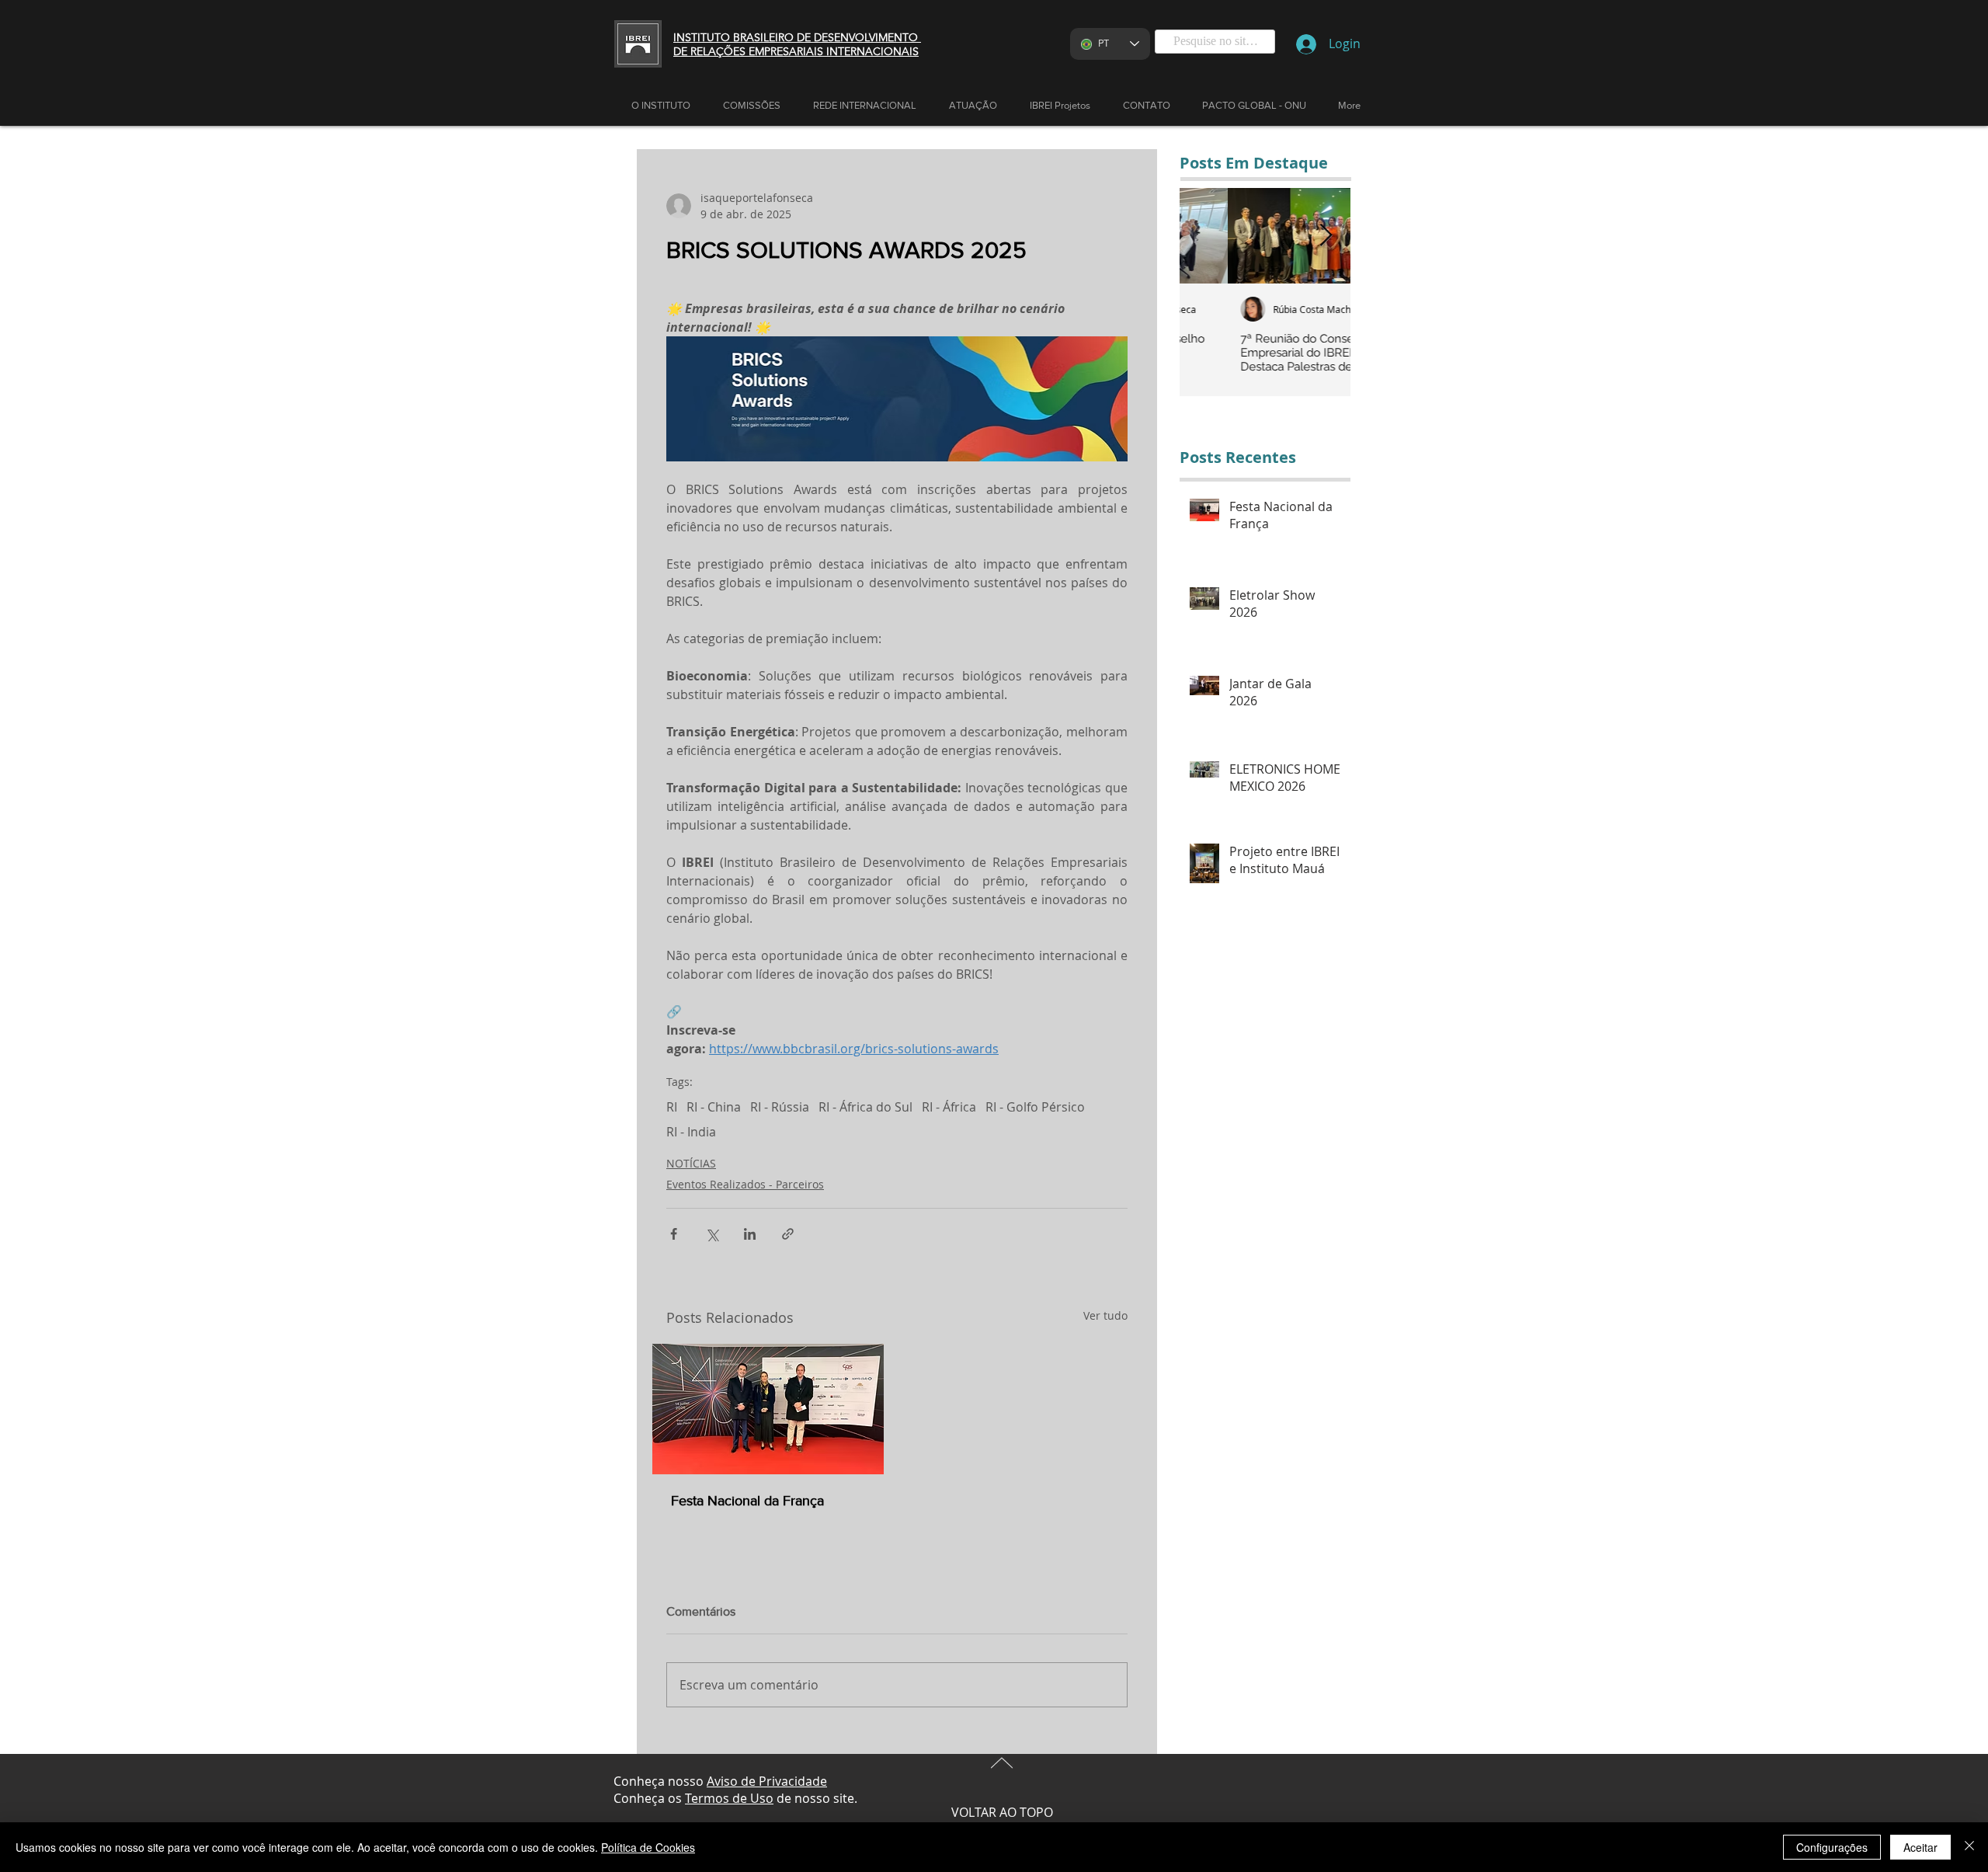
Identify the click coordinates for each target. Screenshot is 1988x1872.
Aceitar (1920, 1847)
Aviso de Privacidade (767, 1781)
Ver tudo (1105, 1315)
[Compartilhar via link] (788, 1234)
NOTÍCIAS (691, 1163)
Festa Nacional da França (747, 1501)
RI (672, 1107)
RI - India (691, 1132)
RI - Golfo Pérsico (1035, 1107)
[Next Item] (1326, 236)
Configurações (1832, 1847)
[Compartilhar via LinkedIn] (750, 1234)
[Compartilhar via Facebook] (674, 1234)
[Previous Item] (1204, 236)
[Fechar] (1969, 1847)
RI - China (714, 1107)
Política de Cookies (648, 1847)
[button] (973, 106)
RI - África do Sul (865, 1107)
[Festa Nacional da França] (768, 1409)
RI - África (949, 1107)
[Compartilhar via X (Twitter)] (712, 1234)
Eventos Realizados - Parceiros (745, 1184)
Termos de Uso (729, 1798)
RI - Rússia (780, 1107)
